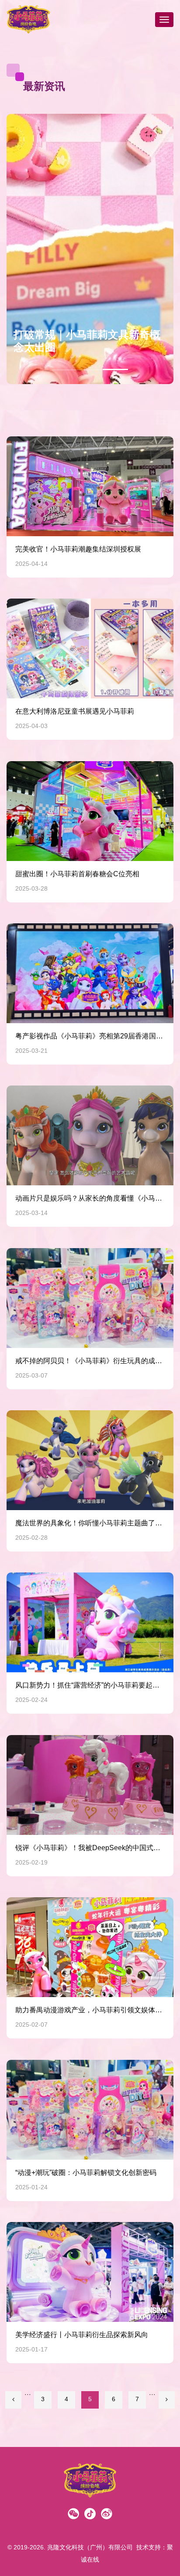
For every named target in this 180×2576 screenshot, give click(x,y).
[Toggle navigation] (164, 20)
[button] (163, 249)
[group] (90, 249)
